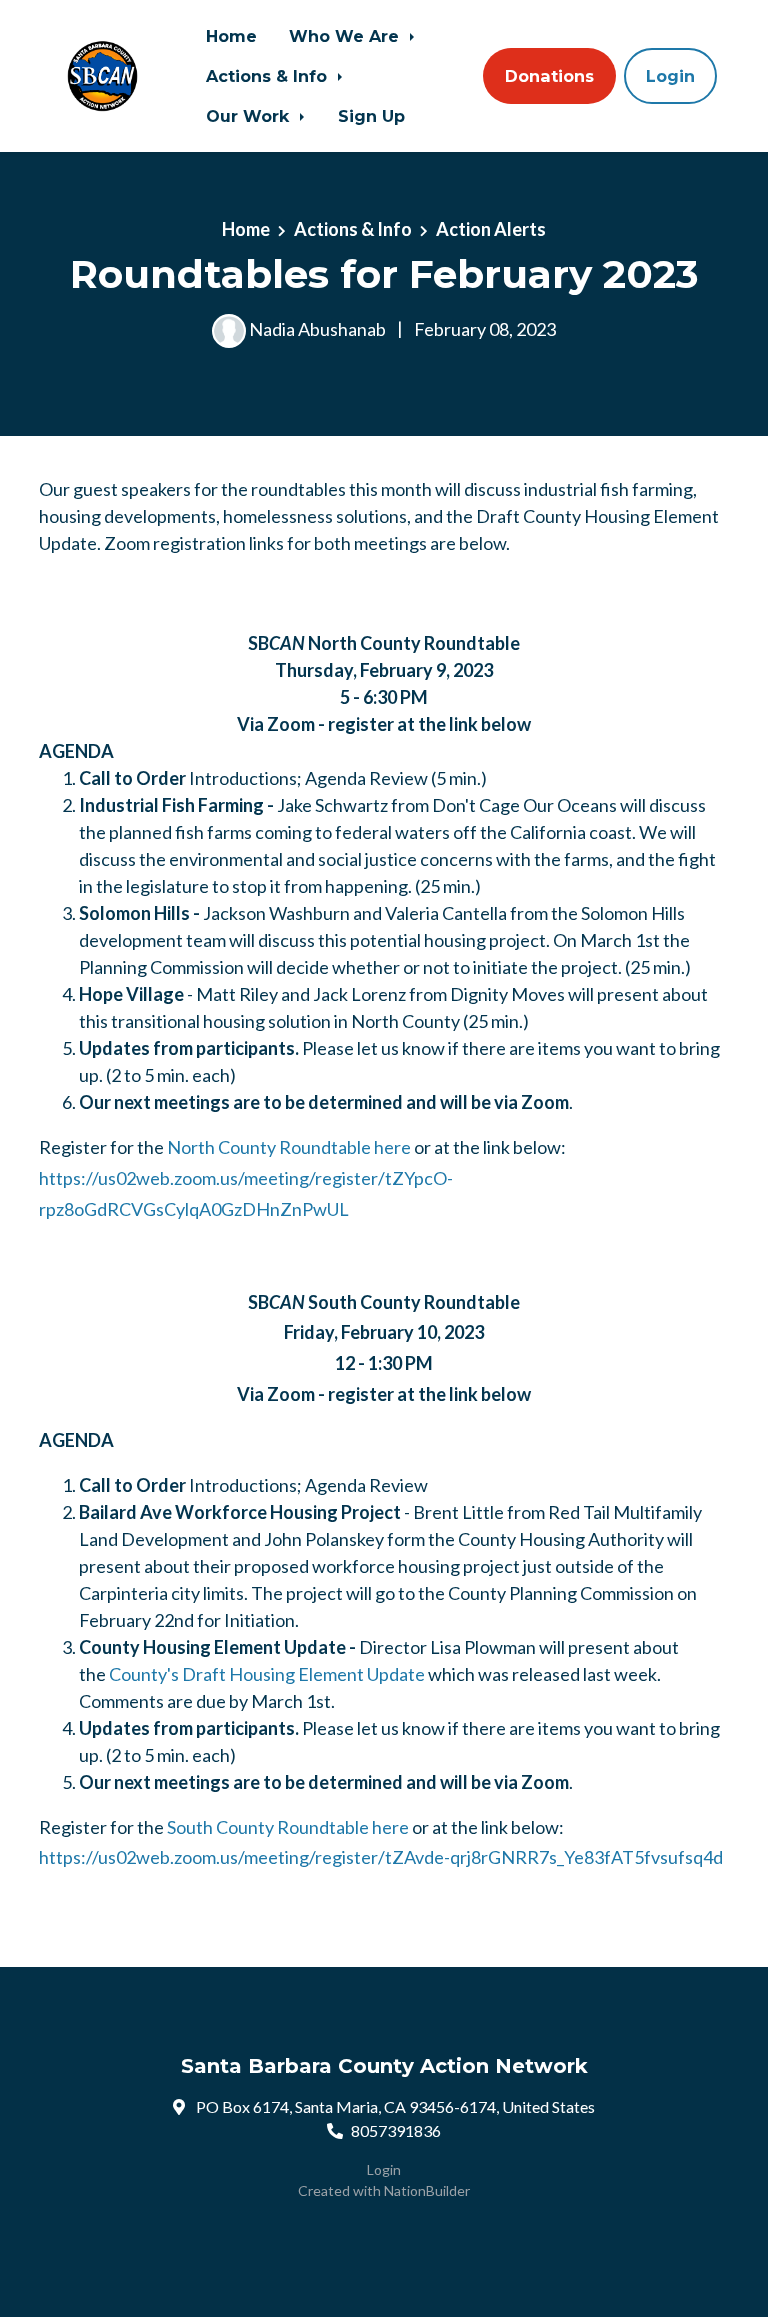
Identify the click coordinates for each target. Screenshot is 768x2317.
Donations (549, 76)
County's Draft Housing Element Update (267, 1674)
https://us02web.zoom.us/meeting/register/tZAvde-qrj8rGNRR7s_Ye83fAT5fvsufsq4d (381, 1857)
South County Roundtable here (288, 1827)
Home (231, 36)
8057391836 (396, 2130)
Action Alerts (491, 229)
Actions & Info (269, 76)
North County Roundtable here (289, 1147)
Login (670, 76)
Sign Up (371, 116)
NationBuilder (427, 2190)
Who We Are (346, 36)
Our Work (250, 116)
